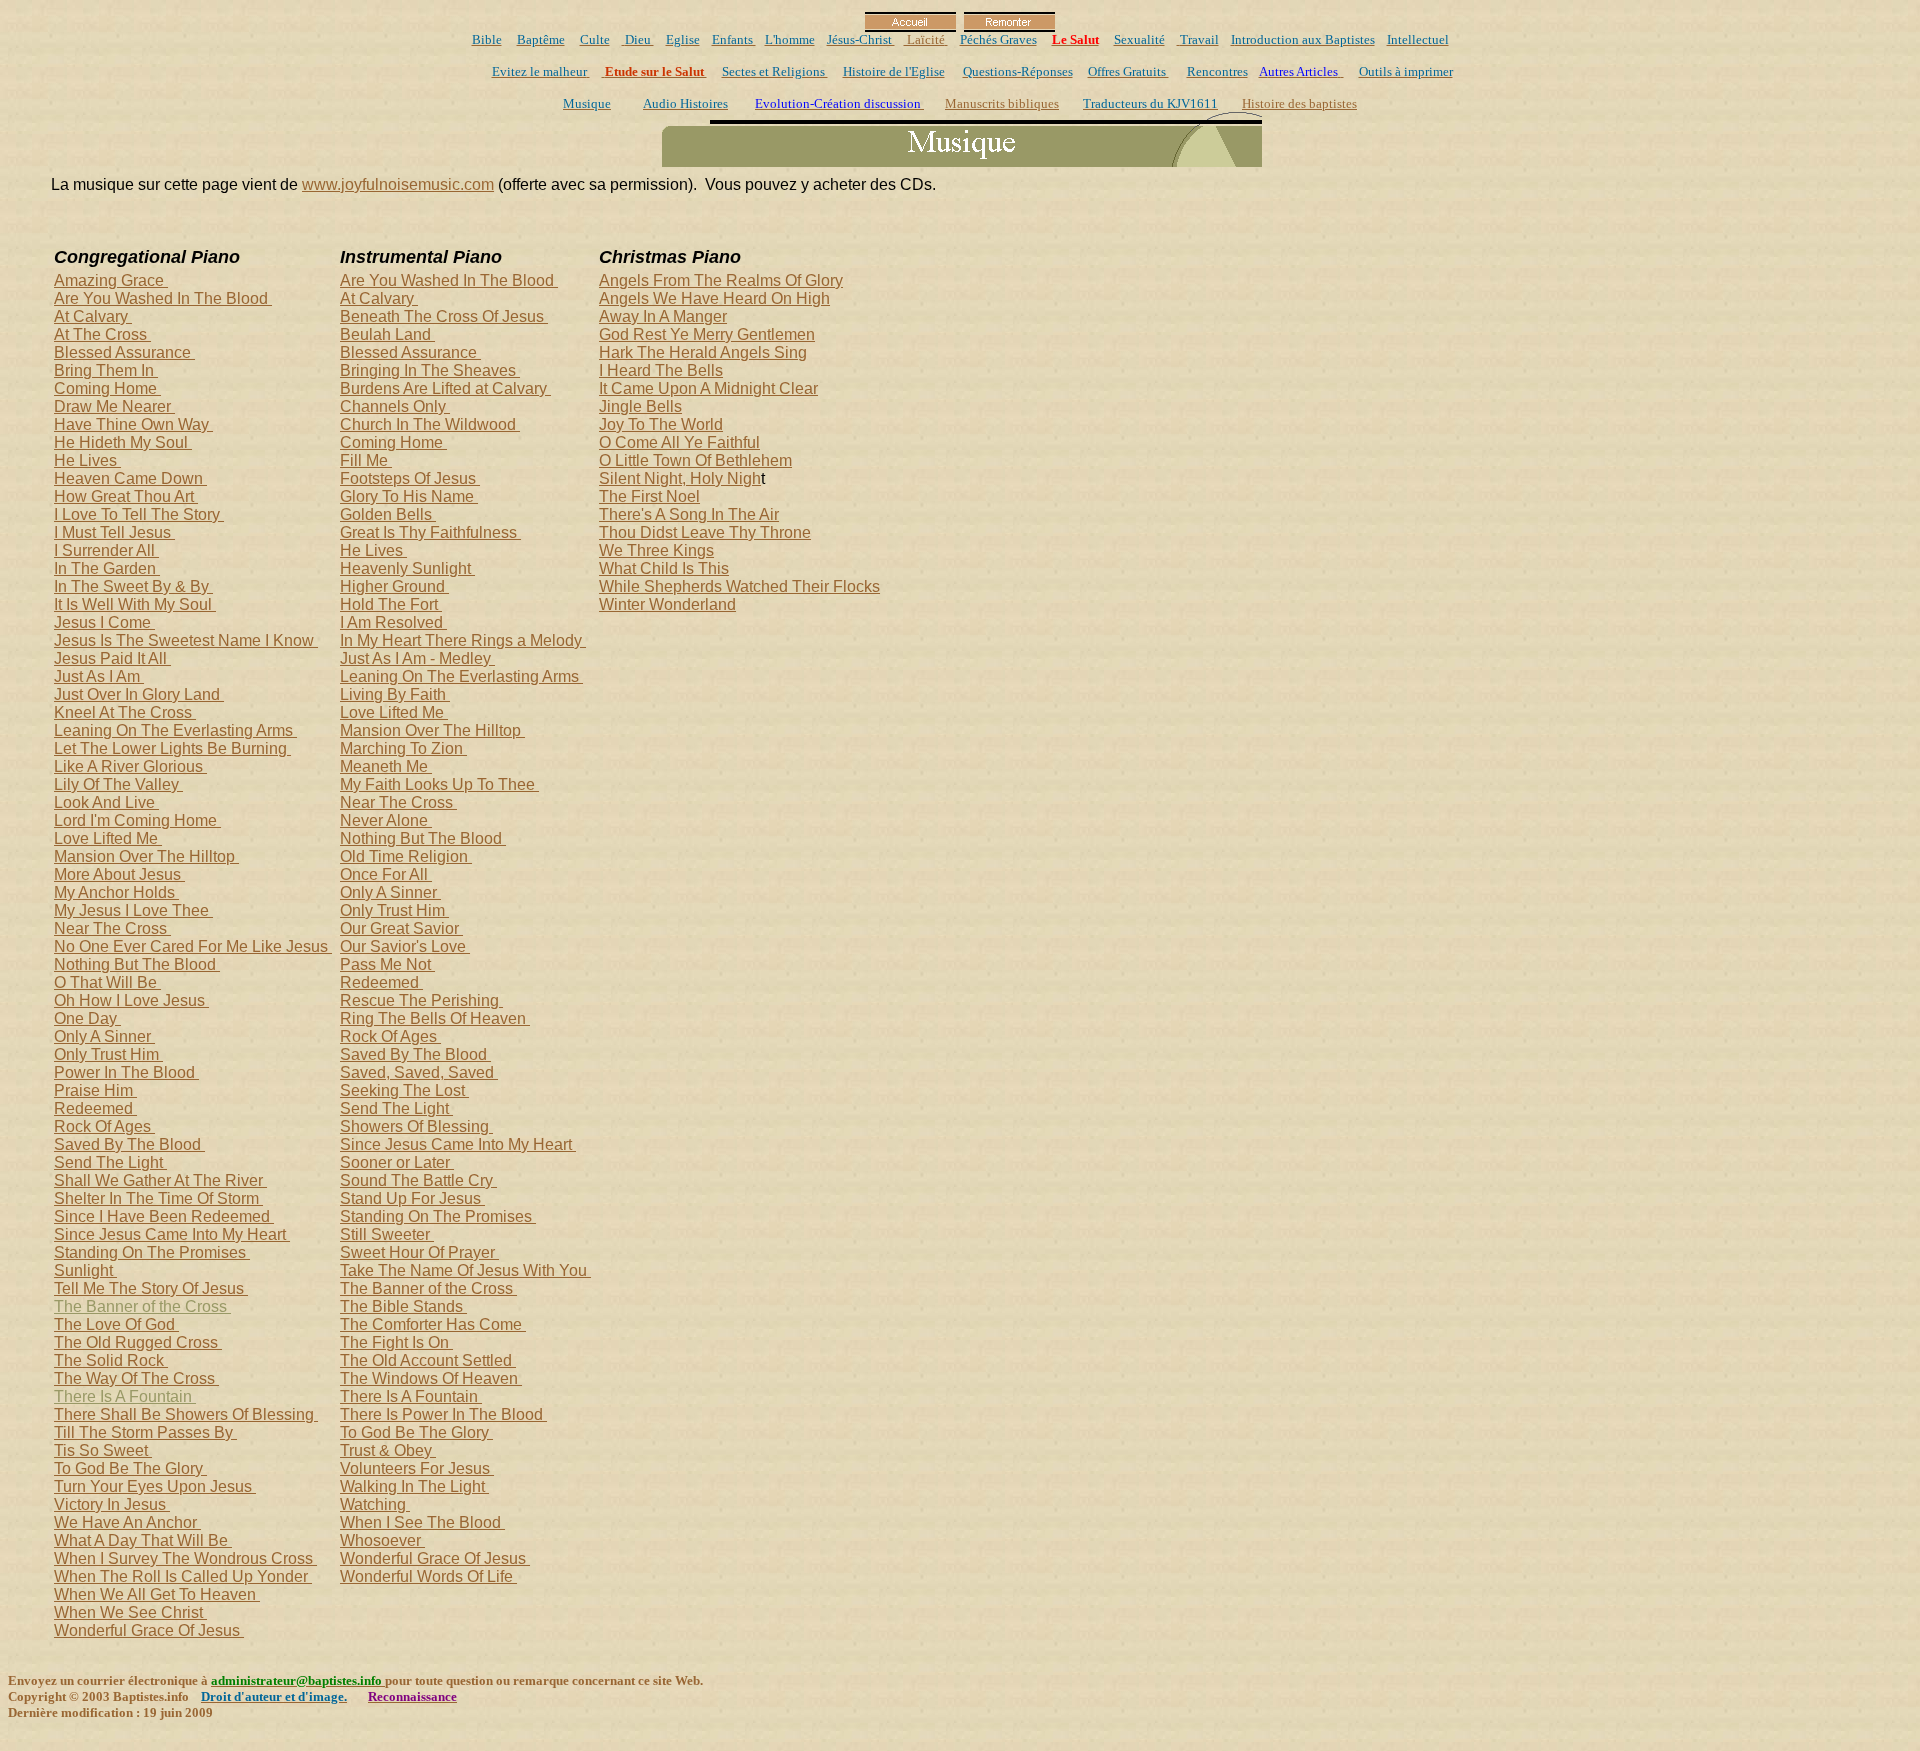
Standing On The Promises (152, 1252)
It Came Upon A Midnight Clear (708, 388)
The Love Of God (116, 1324)
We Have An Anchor (127, 1522)
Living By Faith (395, 694)
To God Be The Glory (130, 1468)
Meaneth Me (386, 766)
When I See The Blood (422, 1522)
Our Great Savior (401, 928)
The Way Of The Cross (136, 1378)
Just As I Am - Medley (417, 658)
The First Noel (649, 496)
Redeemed (95, 1108)
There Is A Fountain (125, 1396)
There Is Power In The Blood (443, 1414)
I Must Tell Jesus (114, 532)
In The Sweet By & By (133, 586)
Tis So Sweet (103, 1450)
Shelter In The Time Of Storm (158, 1198)
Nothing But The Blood (137, 964)
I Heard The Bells (661, 370)
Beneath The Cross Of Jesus (444, 316)
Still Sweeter (387, 1234)
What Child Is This (664, 568)
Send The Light (110, 1162)
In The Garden (107, 568)
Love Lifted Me (108, 838)
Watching (375, 1504)
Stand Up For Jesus (412, 1198)
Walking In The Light (414, 1486)
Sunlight (85, 1270)
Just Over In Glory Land (139, 694)
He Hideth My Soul (123, 442)
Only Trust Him (108, 1054)
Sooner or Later (397, 1162)
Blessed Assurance (124, 352)
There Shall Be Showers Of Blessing (186, 1414)
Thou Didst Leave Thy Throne (705, 532)
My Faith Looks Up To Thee (439, 784)
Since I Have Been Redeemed (164, 1216)
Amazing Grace (111, 280)
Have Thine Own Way (133, 424)
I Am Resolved (393, 622)
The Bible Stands (403, 1306)
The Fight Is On (396, 1342)
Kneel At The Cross (125, 712)
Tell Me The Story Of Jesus (151, 1288)
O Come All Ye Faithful (679, 442)
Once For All (386, 874)
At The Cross (102, 334)
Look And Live (106, 802)
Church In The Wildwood (430, 424)
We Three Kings (656, 550)
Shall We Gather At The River (160, 1180)
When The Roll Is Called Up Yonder (183, 1576)
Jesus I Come (104, 622)
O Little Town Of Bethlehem (695, 460)
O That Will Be (107, 982)
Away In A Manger (663, 316)
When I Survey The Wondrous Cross (185, 1558)
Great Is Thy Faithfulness (430, 532)
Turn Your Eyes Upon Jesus (155, 1486)
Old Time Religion (406, 856)
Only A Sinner (104, 1036)
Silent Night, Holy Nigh (680, 478)
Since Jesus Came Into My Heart (172, 1234)
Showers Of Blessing (416, 1126)
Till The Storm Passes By (145, 1432)
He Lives (87, 460)
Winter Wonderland (667, 604)
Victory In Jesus (112, 1504)
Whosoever (382, 1540)
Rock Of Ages (104, 1126)
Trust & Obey (388, 1450)
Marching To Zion (403, 748)
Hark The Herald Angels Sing (703, 352)
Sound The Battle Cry (418, 1180)
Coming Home (107, 388)
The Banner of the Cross (142, 1306)
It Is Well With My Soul (135, 604)
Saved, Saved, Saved (419, 1072)
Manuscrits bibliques (1002, 103)
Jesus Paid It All (112, 658)
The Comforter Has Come (433, 1324)
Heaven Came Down (130, 478)
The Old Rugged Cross (138, 1342)
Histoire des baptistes (1299, 103)
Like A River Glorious (130, 766)
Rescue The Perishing (421, 1000)
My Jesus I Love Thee (133, 910)
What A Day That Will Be (143, 1540)
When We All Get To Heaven (157, 1594)
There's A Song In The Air (689, 514)
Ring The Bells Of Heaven (435, 1018)
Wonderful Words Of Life (428, 1576)
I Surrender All (106, 550)
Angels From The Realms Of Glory (721, 280)
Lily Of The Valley (118, 784)
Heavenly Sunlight (407, 568)
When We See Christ (130, 1612)
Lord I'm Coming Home (137, 820)
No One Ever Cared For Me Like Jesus (193, 946)
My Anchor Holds (116, 892)
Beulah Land (387, 334)
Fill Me (366, 460)
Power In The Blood (126, 1072)
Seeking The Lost (404, 1090)
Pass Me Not (387, 964)
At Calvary (93, 316)
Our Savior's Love (405, 946)
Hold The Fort (391, 604)
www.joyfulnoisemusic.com (398, 184)
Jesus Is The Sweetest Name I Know (186, 640)
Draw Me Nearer (114, 406)
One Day (87, 1018)
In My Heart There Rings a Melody (463, 640)
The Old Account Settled (428, 1360)
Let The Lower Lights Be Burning (172, 748)
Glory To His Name (409, 496)
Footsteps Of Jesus (410, 478)
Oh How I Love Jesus (131, 1000)
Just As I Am (99, 676)
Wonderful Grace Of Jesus (149, 1630)
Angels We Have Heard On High (714, 298)
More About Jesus (119, 874)
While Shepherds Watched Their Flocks (739, 586)
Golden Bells (388, 514)
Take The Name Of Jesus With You (465, 1270)
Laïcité (924, 39)
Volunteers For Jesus (417, 1468)
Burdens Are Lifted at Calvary (445, 388)
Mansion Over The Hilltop (146, 856)
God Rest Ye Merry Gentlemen (707, 334)
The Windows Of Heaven (431, 1378)
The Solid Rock (111, 1360)
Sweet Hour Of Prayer (419, 1252)
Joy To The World (661, 424)
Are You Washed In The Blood (163, 298)
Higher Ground (394, 586)
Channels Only (395, 406)
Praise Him (95, 1090)
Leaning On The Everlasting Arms (175, 730)
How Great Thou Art (126, 496)
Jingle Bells (640, 406)
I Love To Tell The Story (139, 514)
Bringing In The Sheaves (430, 370)
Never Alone (386, 820)
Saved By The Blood (129, 1144)
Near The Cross (112, 928)
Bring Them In (106, 370)
